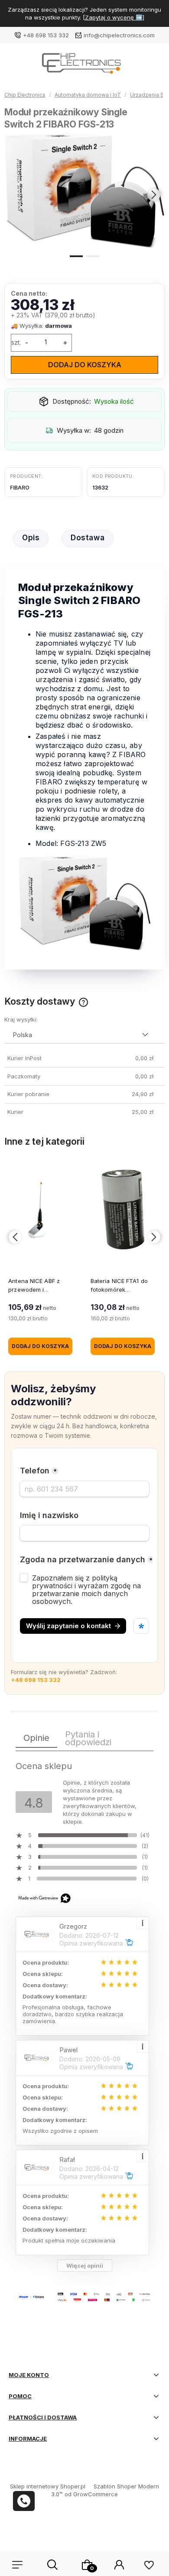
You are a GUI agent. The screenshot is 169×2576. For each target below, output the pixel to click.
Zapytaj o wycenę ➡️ (114, 17)
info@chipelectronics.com (119, 35)
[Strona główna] (84, 66)
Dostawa (88, 538)
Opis (31, 538)
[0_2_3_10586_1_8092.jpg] (84, 191)
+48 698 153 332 (46, 35)
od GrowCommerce (91, 2494)
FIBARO (20, 488)
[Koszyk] (87, 2565)
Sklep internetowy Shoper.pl (48, 2486)
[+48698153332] (24, 2501)
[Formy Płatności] (84, 2296)
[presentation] (15, 195)
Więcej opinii (85, 2266)
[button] (76, 255)
